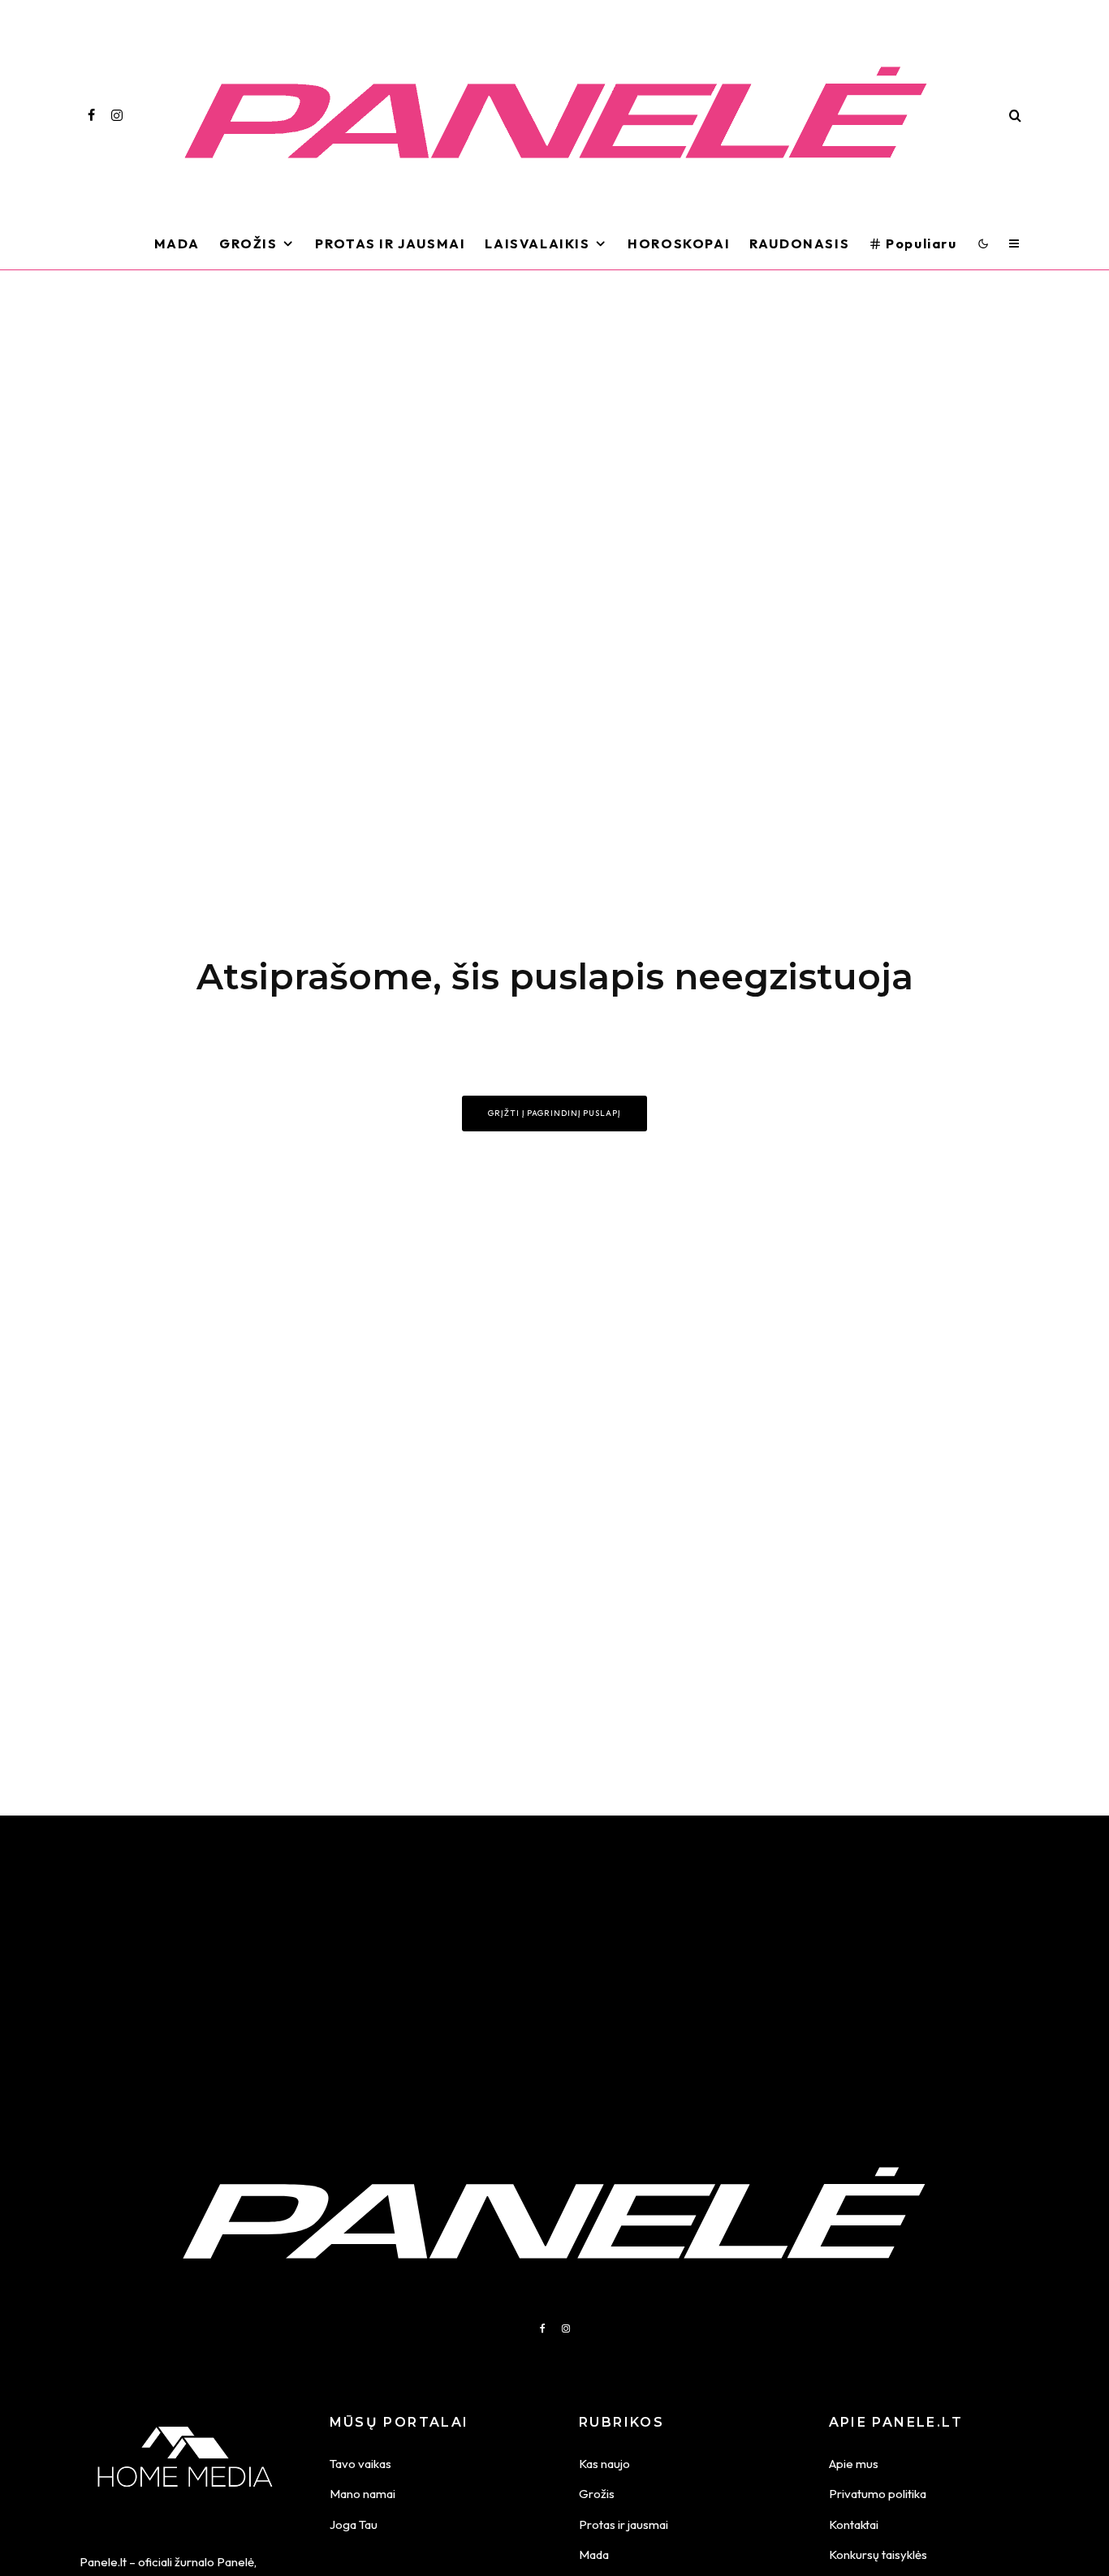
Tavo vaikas (360, 2464)
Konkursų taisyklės (878, 2554)
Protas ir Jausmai (390, 243)
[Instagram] (117, 115)
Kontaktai (854, 2524)
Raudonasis (799, 243)
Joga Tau (354, 2524)
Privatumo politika (878, 2494)
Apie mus (854, 2464)
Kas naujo (604, 2464)
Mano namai (362, 2494)
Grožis (248, 243)
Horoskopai (679, 243)
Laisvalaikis (537, 243)
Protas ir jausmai (624, 2524)
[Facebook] (91, 115)
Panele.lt (103, 2562)
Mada (177, 243)
